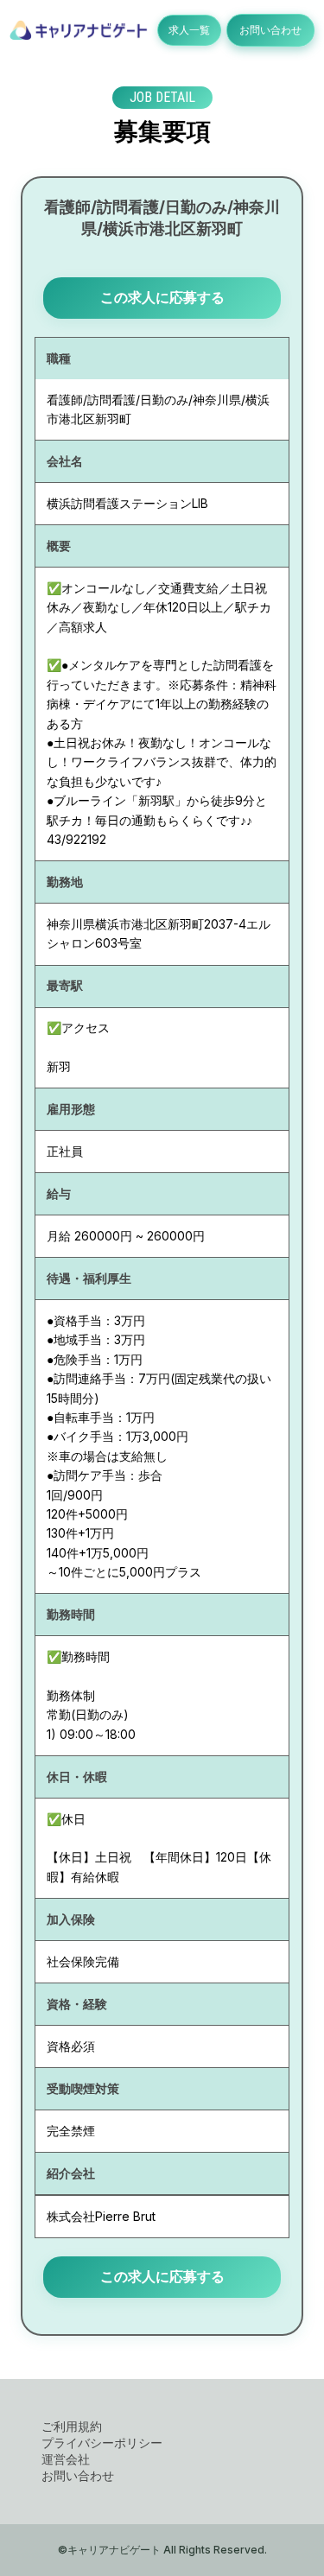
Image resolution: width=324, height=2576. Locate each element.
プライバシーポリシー (102, 2443)
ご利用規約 (72, 2426)
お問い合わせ (270, 30)
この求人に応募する (162, 297)
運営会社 (66, 2459)
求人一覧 (189, 30)
